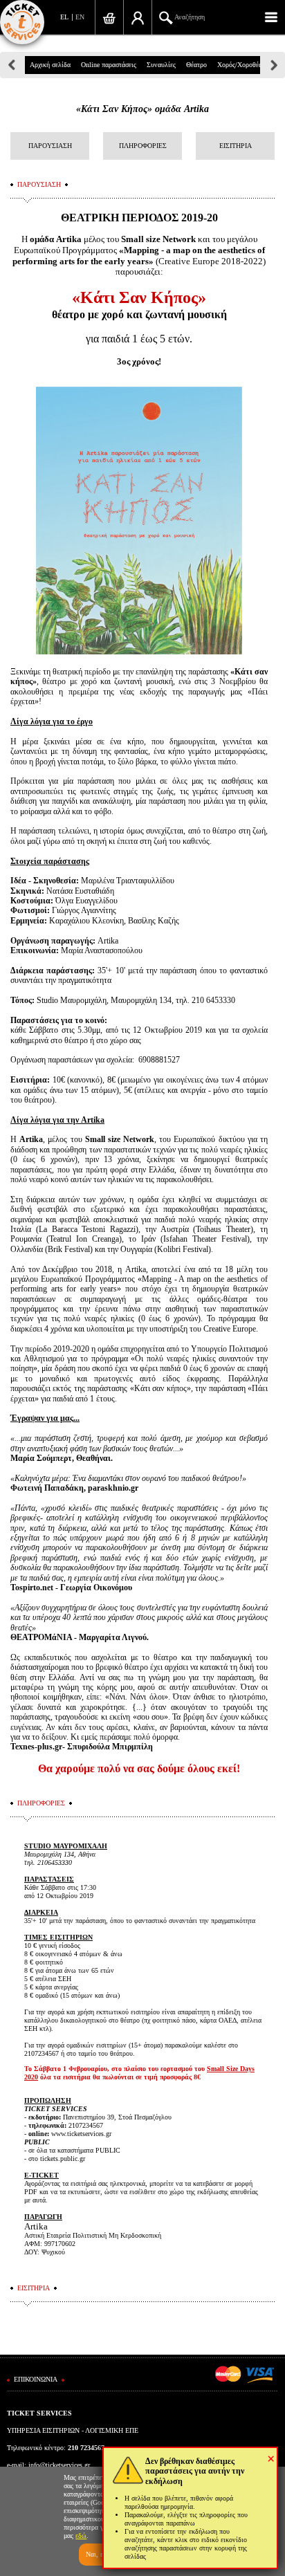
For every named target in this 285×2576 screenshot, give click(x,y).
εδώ (81, 2536)
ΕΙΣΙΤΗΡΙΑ (236, 146)
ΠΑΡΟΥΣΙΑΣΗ (50, 146)
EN (80, 17)
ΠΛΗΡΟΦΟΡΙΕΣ (143, 146)
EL (64, 17)
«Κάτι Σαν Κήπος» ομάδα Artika (142, 109)
